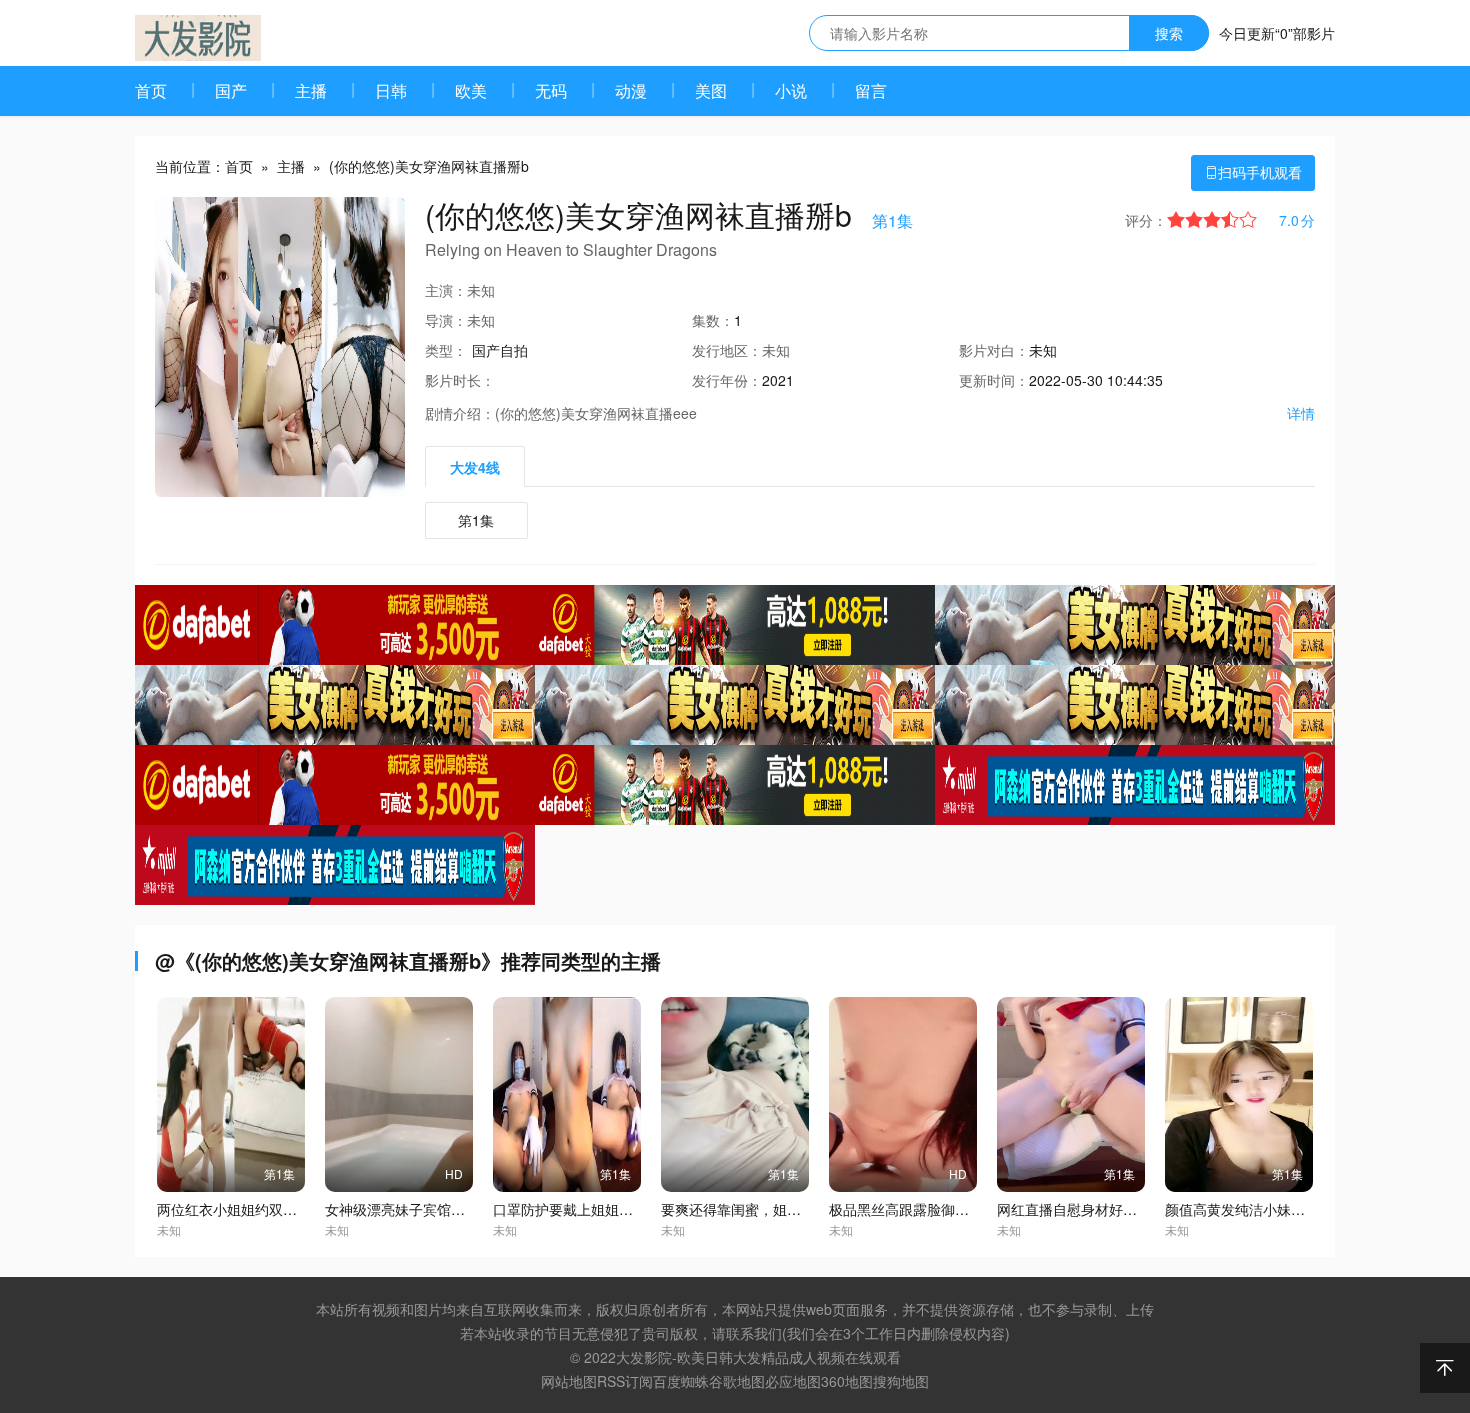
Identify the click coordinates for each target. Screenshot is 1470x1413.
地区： (727, 350)
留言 (871, 90)
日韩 (391, 90)
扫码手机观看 (1253, 172)
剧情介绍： (460, 413)
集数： (713, 320)
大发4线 (475, 467)
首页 (151, 90)
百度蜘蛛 (681, 1381)
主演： (446, 290)
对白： (994, 350)
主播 (311, 90)
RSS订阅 (625, 1381)
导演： (446, 320)
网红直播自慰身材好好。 (1074, 1209)
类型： (446, 350)
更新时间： (994, 380)
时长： (460, 380)
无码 (551, 90)
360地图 (847, 1381)
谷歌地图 (737, 1381)
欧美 (471, 90)
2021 (778, 380)
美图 (711, 90)
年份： (727, 380)
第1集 (476, 520)
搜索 (1169, 33)
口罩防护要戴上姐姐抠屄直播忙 (591, 1209)
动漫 (631, 90)
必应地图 (793, 1381)
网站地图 (569, 1381)
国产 (231, 90)
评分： (1146, 220)
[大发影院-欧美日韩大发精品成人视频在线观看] (198, 38)
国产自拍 (500, 350)
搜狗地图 (901, 1381)
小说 (791, 90)
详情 (1301, 413)
